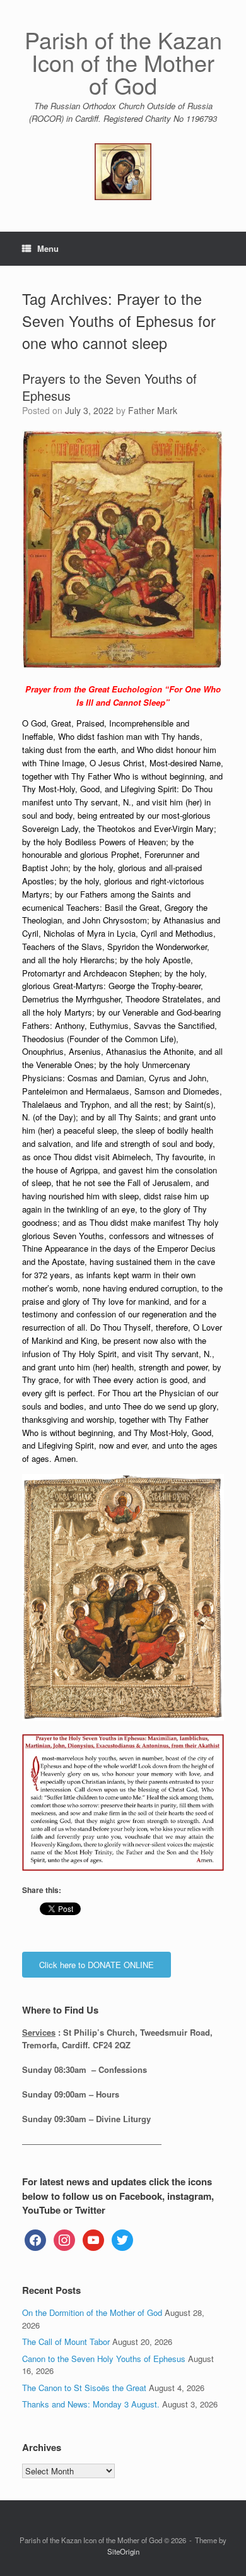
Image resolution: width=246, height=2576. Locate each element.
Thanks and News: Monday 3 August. (91, 2404)
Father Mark (153, 410)
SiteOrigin (123, 2551)
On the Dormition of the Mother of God (92, 2312)
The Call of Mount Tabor (66, 2342)
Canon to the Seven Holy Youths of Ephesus (104, 2359)
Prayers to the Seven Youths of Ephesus (109, 387)
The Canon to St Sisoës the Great (84, 2388)
